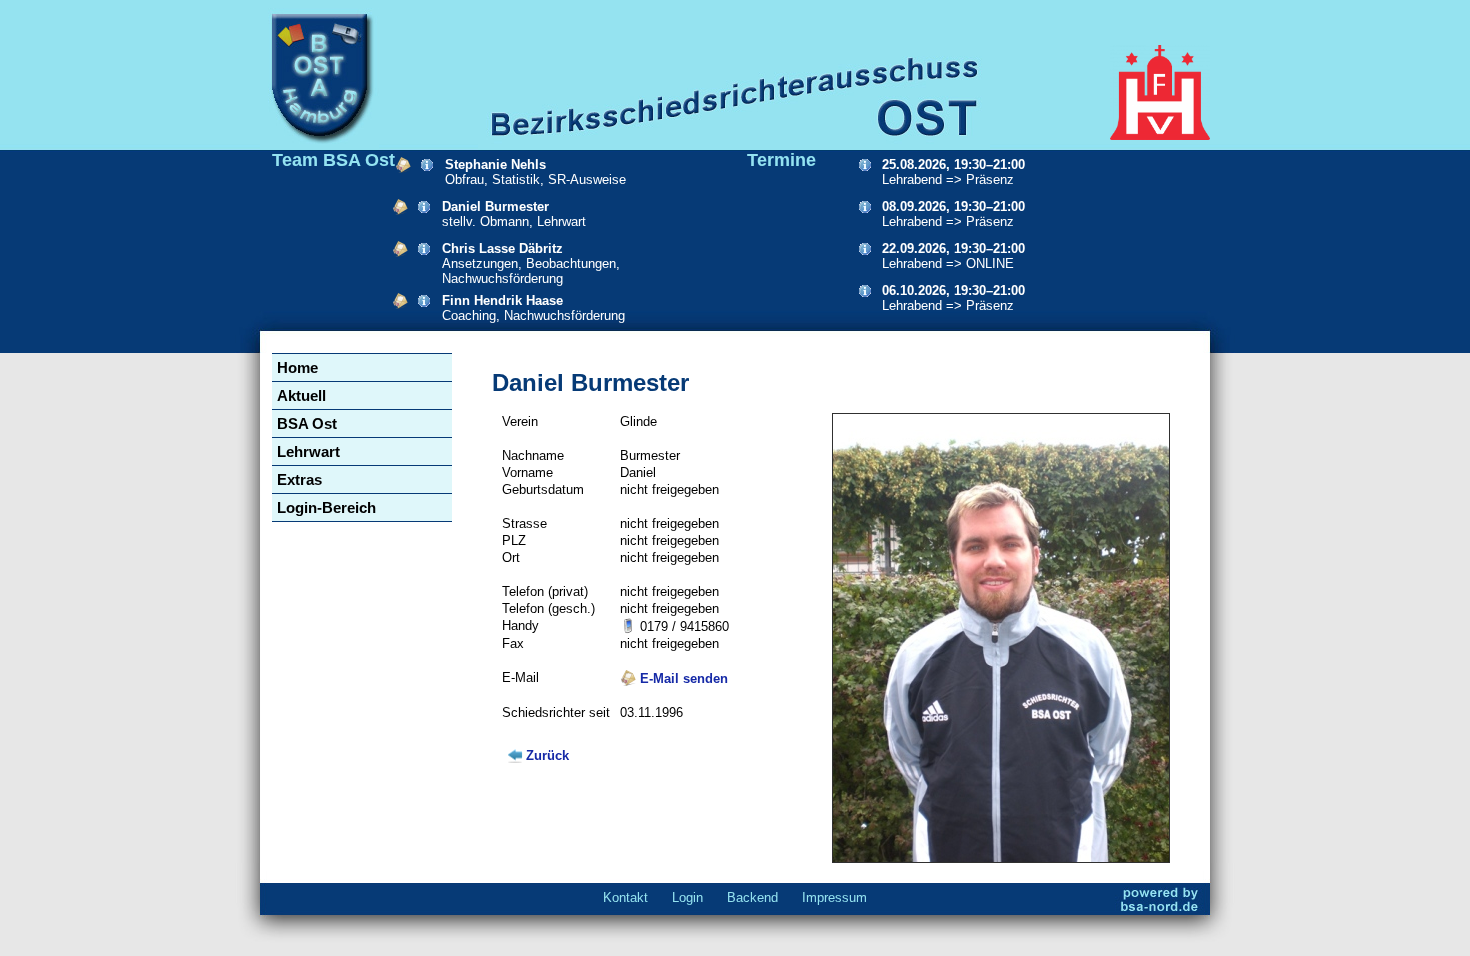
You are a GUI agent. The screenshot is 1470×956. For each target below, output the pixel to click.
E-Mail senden (682, 678)
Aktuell (301, 395)
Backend (752, 897)
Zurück (547, 755)
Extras (299, 479)
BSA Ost (307, 423)
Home (297, 367)
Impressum (834, 897)
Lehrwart (308, 451)
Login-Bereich (326, 507)
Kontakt (625, 897)
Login (687, 897)
